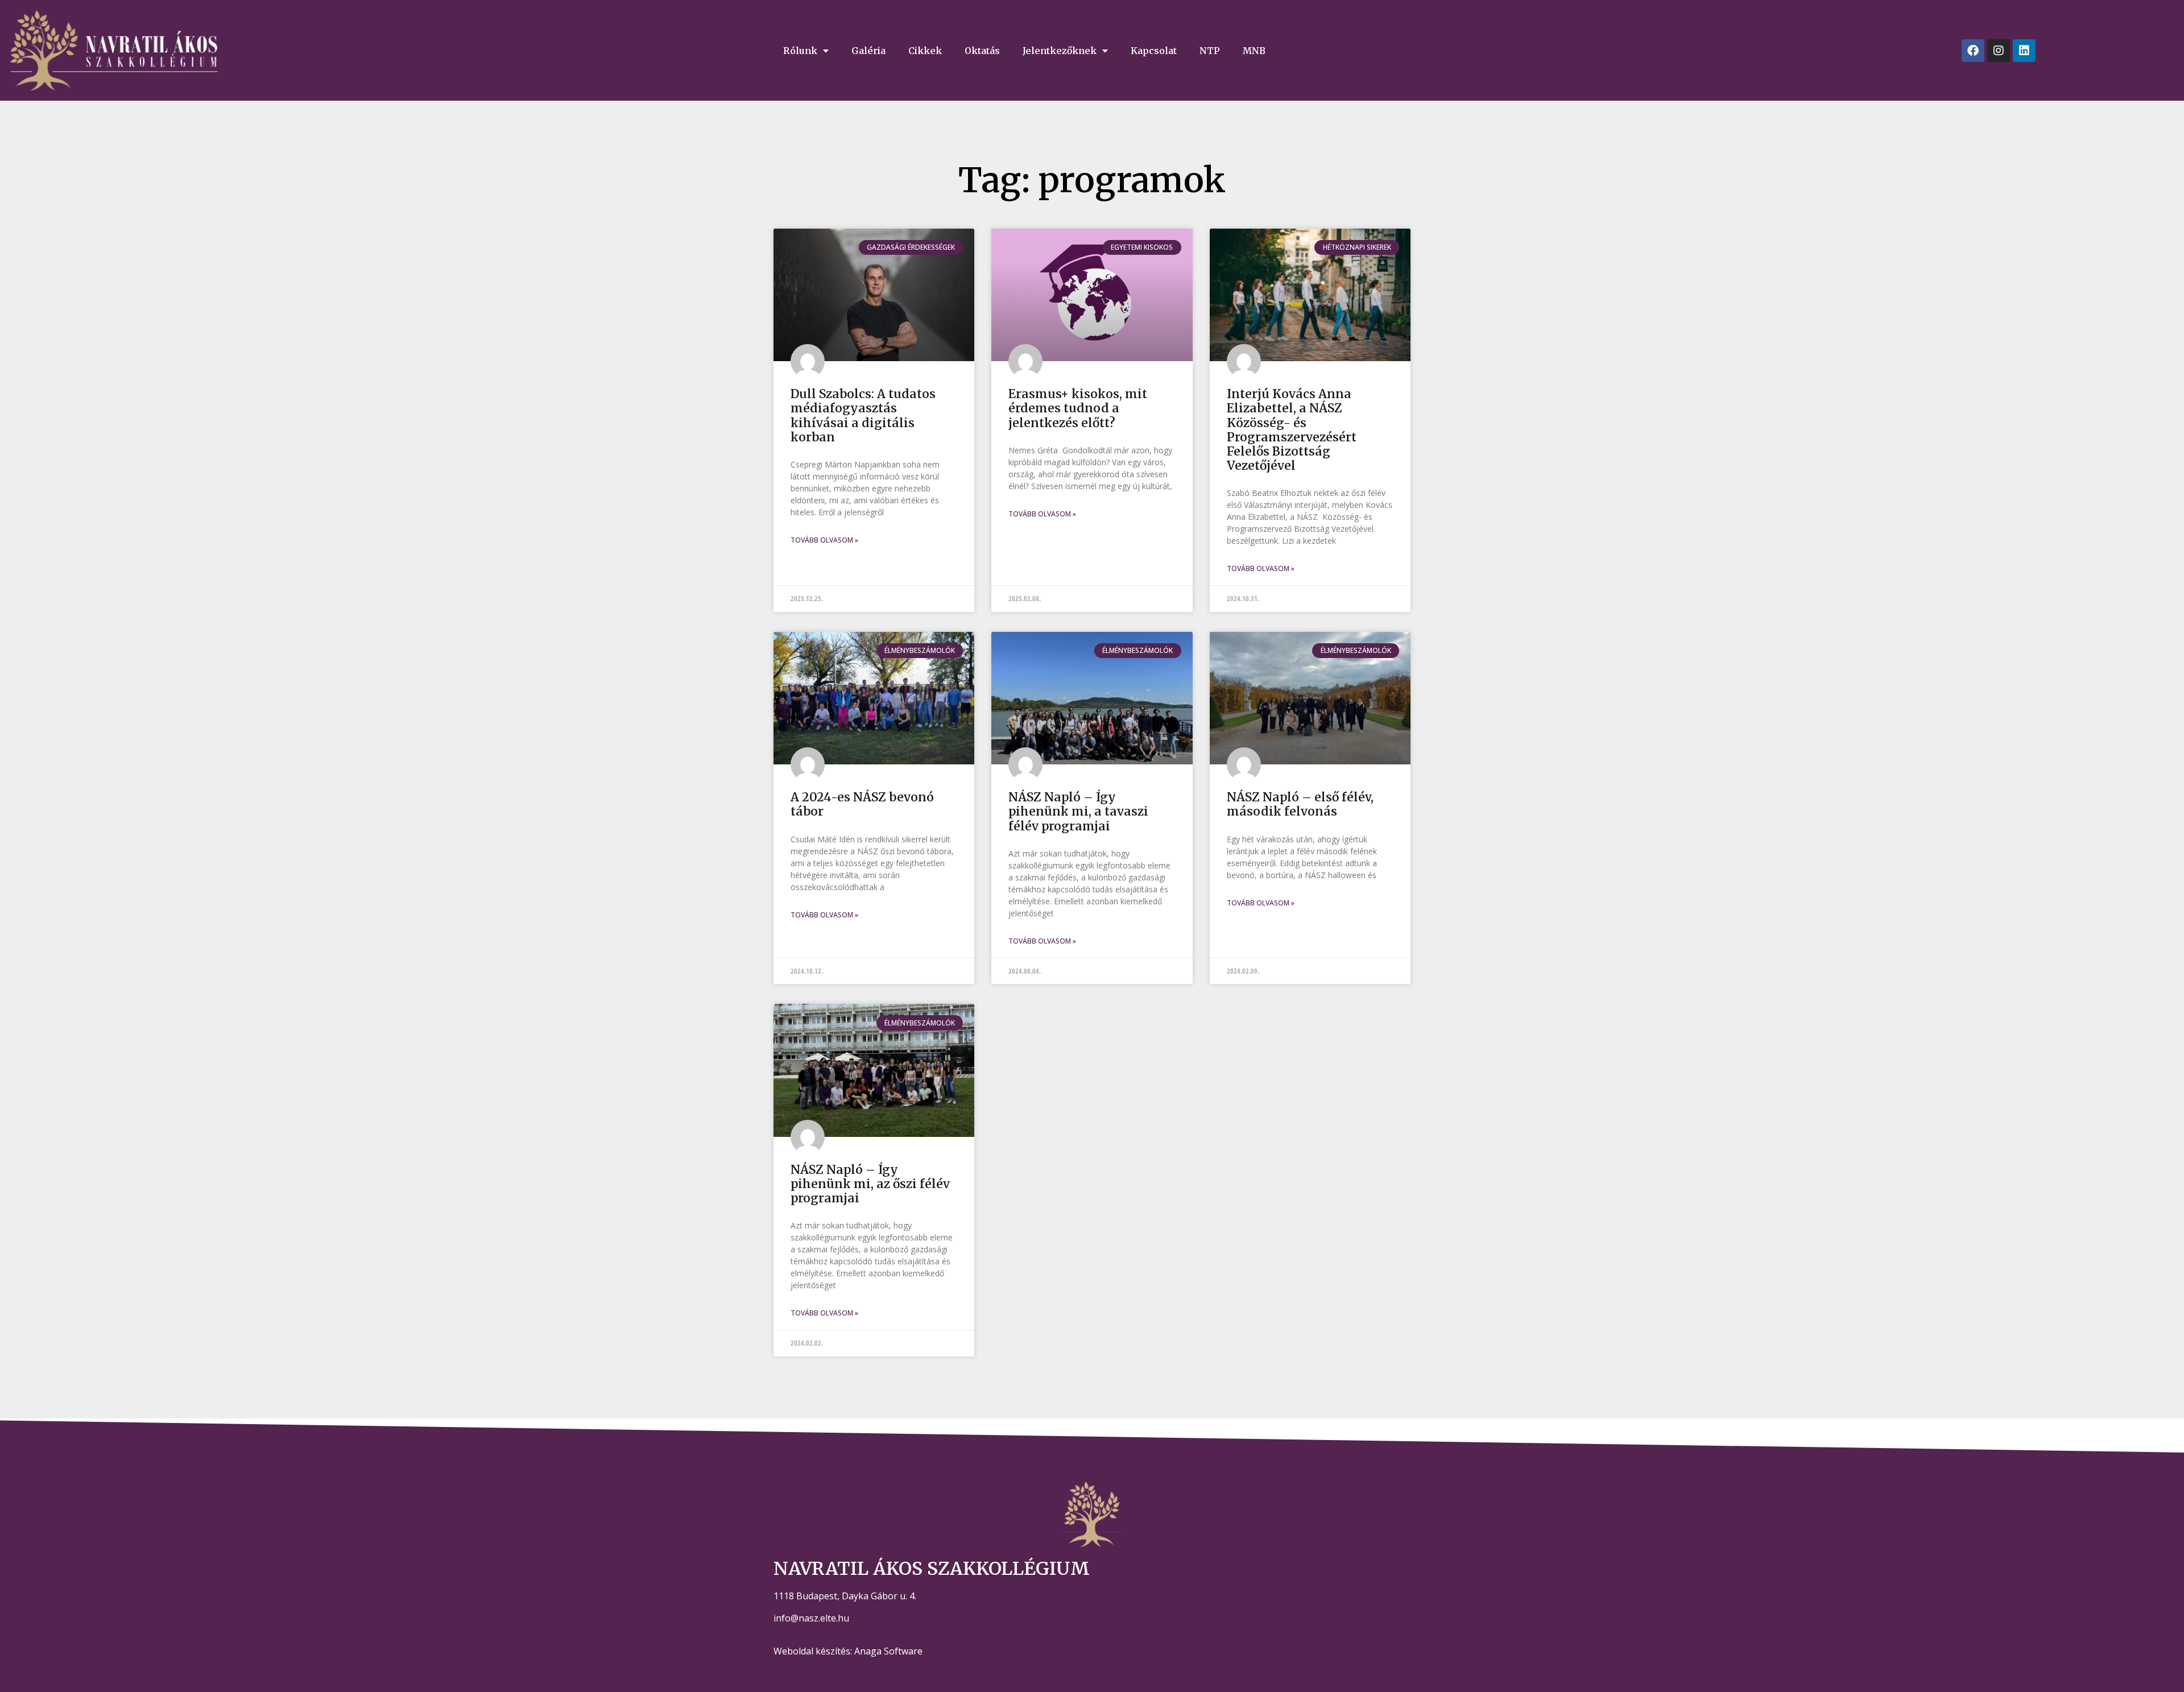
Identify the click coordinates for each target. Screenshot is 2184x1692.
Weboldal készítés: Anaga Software (848, 1651)
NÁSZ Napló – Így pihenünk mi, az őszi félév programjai (870, 1184)
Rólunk (800, 51)
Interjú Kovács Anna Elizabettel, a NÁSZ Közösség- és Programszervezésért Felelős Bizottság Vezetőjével (1292, 430)
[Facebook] (1973, 51)
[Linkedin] (2024, 51)
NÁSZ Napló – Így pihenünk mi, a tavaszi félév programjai (1078, 811)
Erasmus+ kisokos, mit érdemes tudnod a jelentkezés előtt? (1078, 408)
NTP (1210, 51)
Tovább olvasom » (824, 540)
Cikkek (925, 51)
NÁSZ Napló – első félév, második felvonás (1300, 804)
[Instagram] (1999, 51)
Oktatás (982, 51)
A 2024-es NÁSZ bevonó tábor (862, 804)
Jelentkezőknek (1060, 51)
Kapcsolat (1154, 51)
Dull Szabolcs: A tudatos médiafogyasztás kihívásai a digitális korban (863, 415)
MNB (1254, 51)
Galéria (868, 51)
